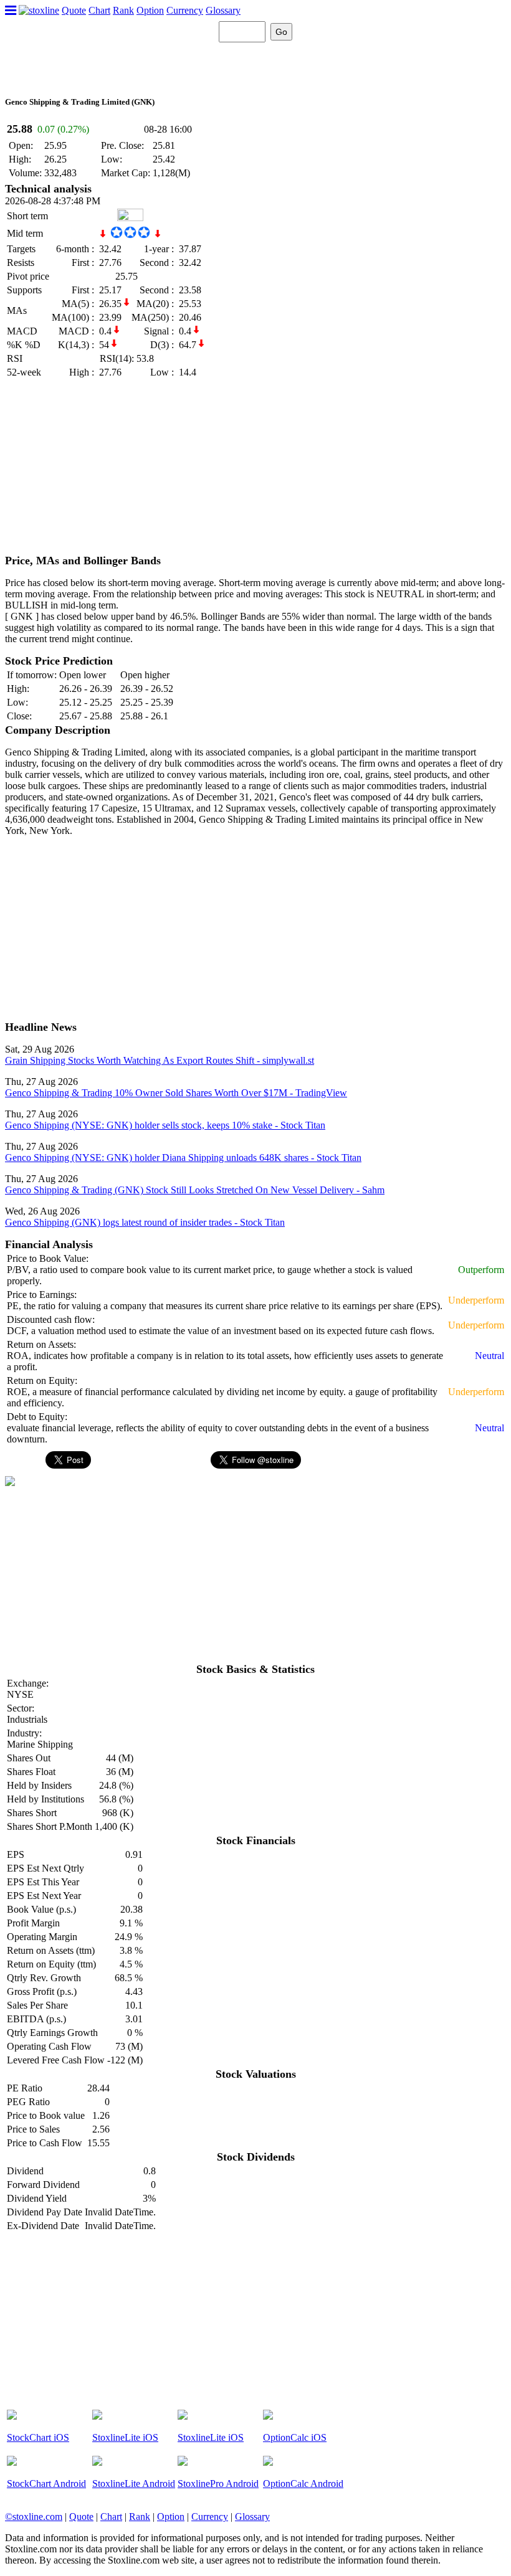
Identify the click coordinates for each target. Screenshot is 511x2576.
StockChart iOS (38, 2437)
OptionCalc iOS (295, 2437)
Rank (123, 10)
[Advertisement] (255, 467)
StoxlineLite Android (134, 2484)
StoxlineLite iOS (125, 2437)
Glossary (223, 10)
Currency (185, 10)
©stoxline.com (34, 2517)
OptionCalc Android (303, 2484)
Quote (74, 10)
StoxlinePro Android (218, 2484)
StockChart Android (46, 2484)
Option (150, 10)
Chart (99, 10)
